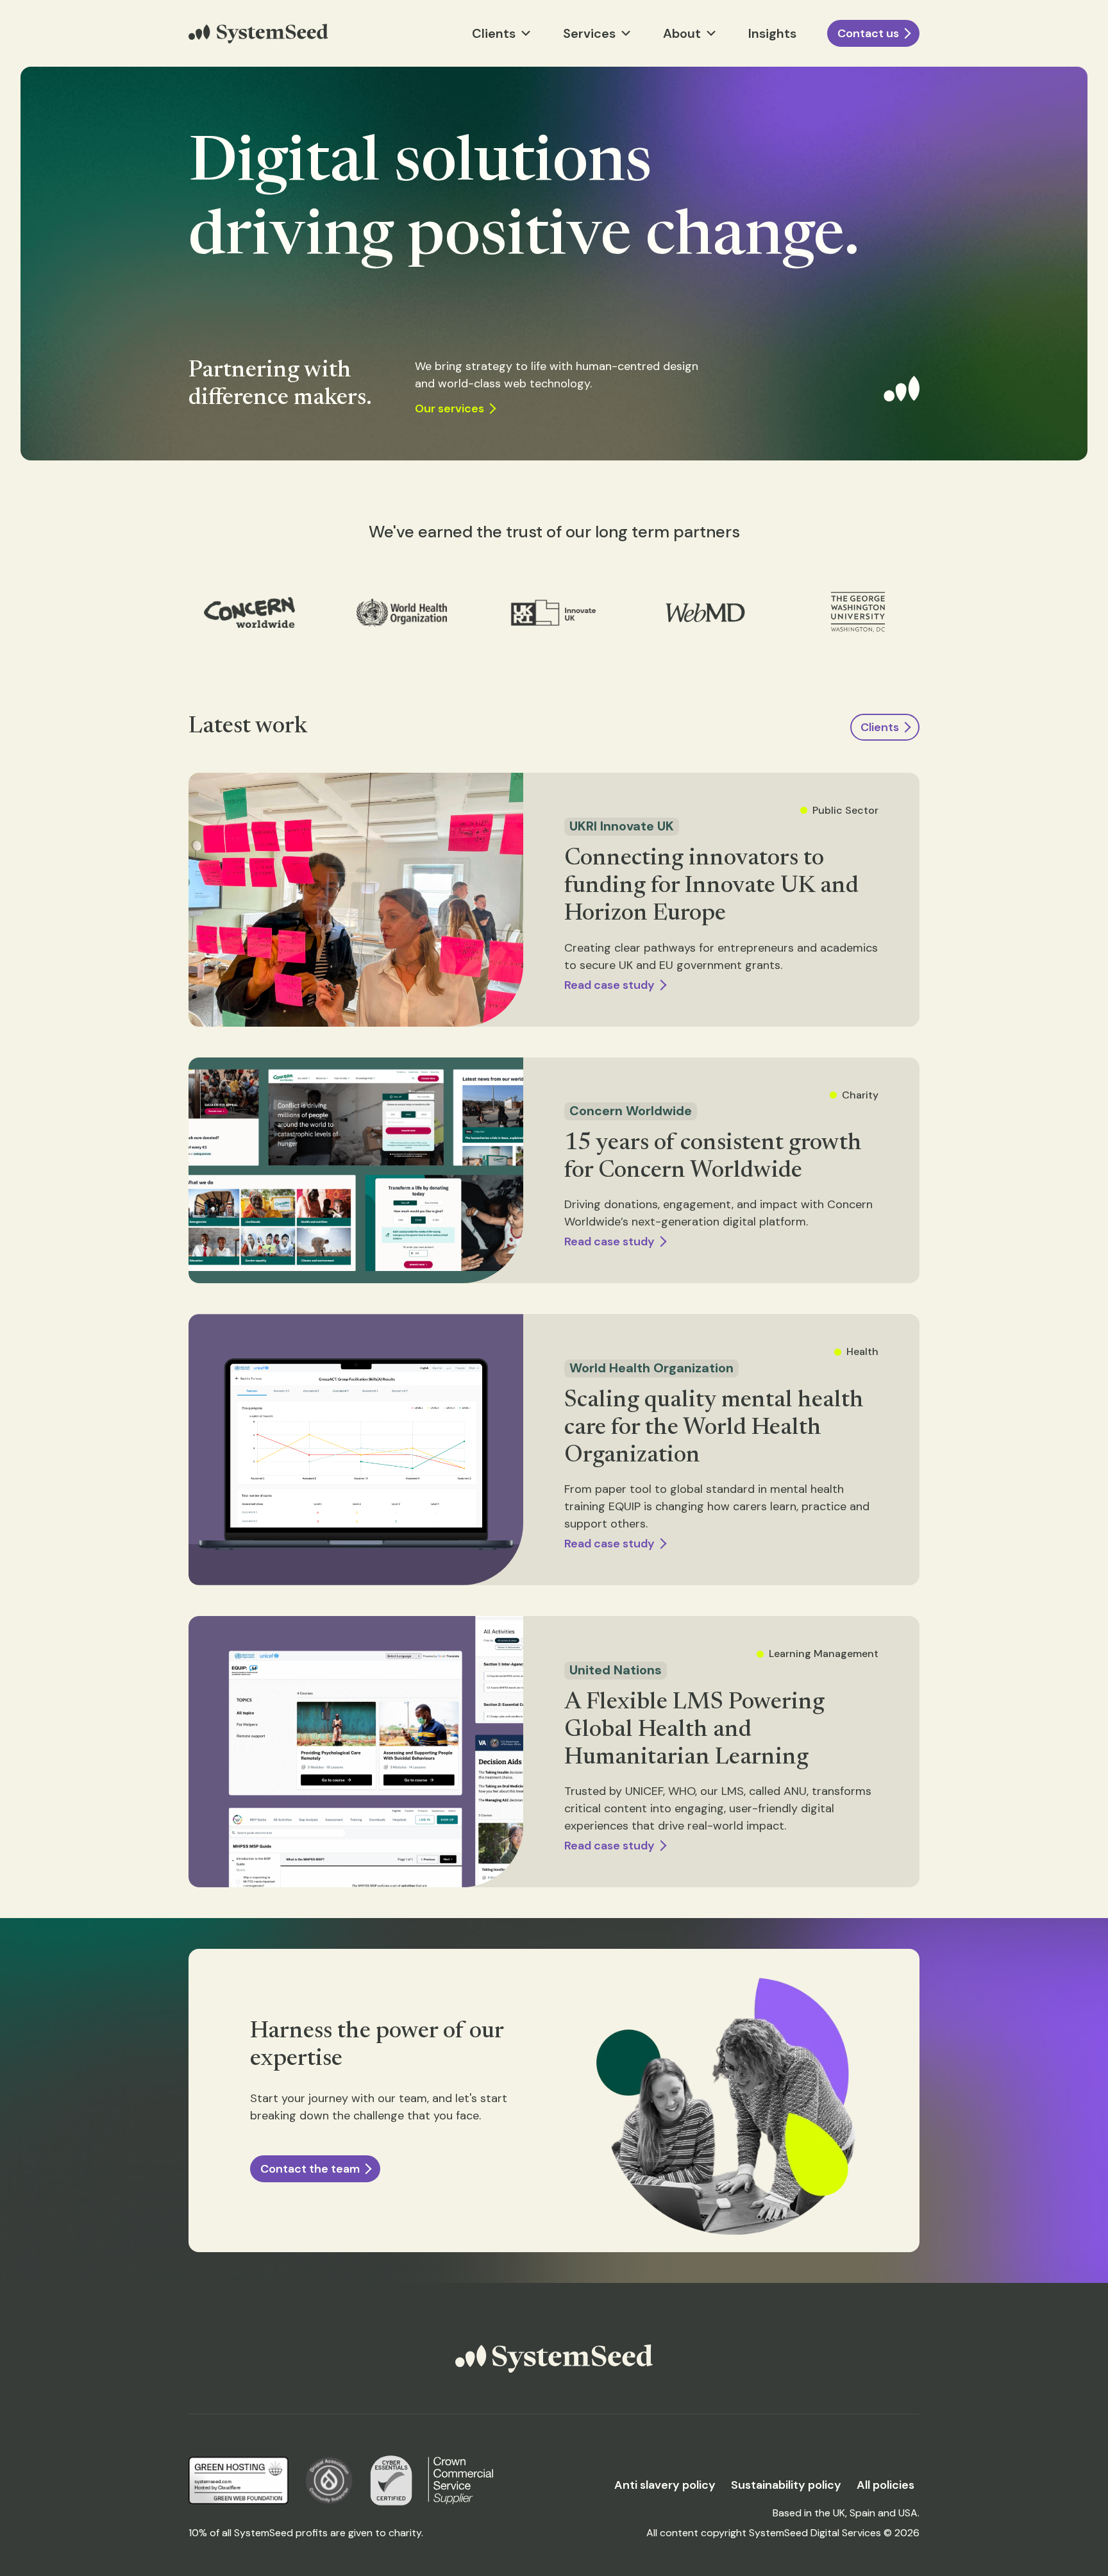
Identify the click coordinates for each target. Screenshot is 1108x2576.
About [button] (682, 33)
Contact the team (310, 2169)
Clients (880, 727)
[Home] (258, 34)
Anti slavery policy (665, 2485)
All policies (886, 2485)
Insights (772, 33)
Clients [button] (494, 33)
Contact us (868, 33)
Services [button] (589, 33)
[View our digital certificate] (391, 2480)
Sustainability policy (786, 2485)
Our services (449, 408)
